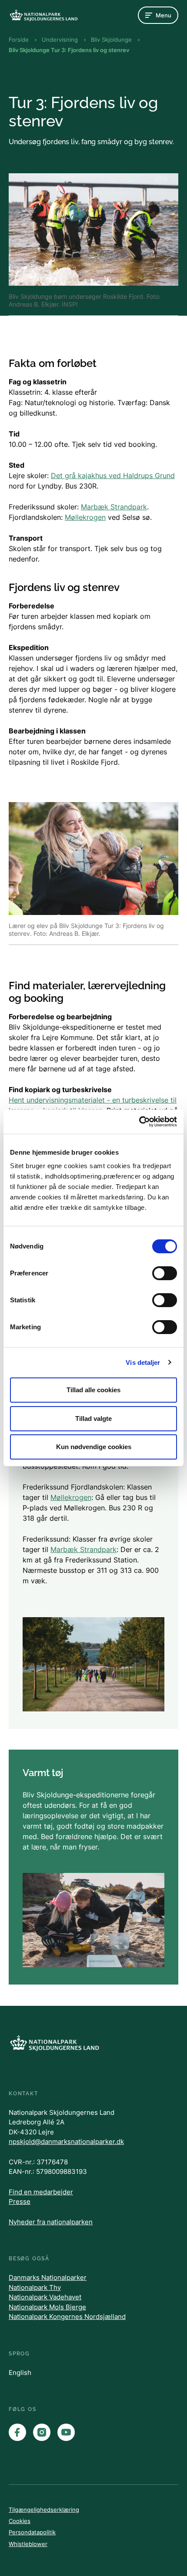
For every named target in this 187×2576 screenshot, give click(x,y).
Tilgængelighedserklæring (44, 2510)
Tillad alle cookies (93, 1390)
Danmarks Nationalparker (48, 2277)
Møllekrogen (85, 517)
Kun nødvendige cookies (94, 1447)
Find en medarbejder (41, 2192)
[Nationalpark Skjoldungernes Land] (43, 15)
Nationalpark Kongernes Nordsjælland (67, 2317)
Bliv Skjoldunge (111, 40)
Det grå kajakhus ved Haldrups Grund (113, 476)
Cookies (20, 2521)
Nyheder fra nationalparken (51, 2222)
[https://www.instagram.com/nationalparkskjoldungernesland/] (42, 2432)
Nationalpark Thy (35, 2287)
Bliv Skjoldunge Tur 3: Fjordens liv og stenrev (69, 50)
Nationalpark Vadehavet (45, 2297)
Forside (19, 40)
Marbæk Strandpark (114, 507)
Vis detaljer (143, 1362)
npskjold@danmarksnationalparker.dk (66, 2142)
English (20, 2373)
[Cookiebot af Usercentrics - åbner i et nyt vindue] (139, 1122)
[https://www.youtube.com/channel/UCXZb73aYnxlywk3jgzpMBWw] (66, 2432)
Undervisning (60, 40)
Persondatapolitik (32, 2532)
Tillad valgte (93, 1418)
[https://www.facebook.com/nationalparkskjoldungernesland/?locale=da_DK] (17, 2432)
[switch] (165, 1273)
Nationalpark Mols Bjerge (47, 2307)
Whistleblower (28, 2544)
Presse (20, 2201)
